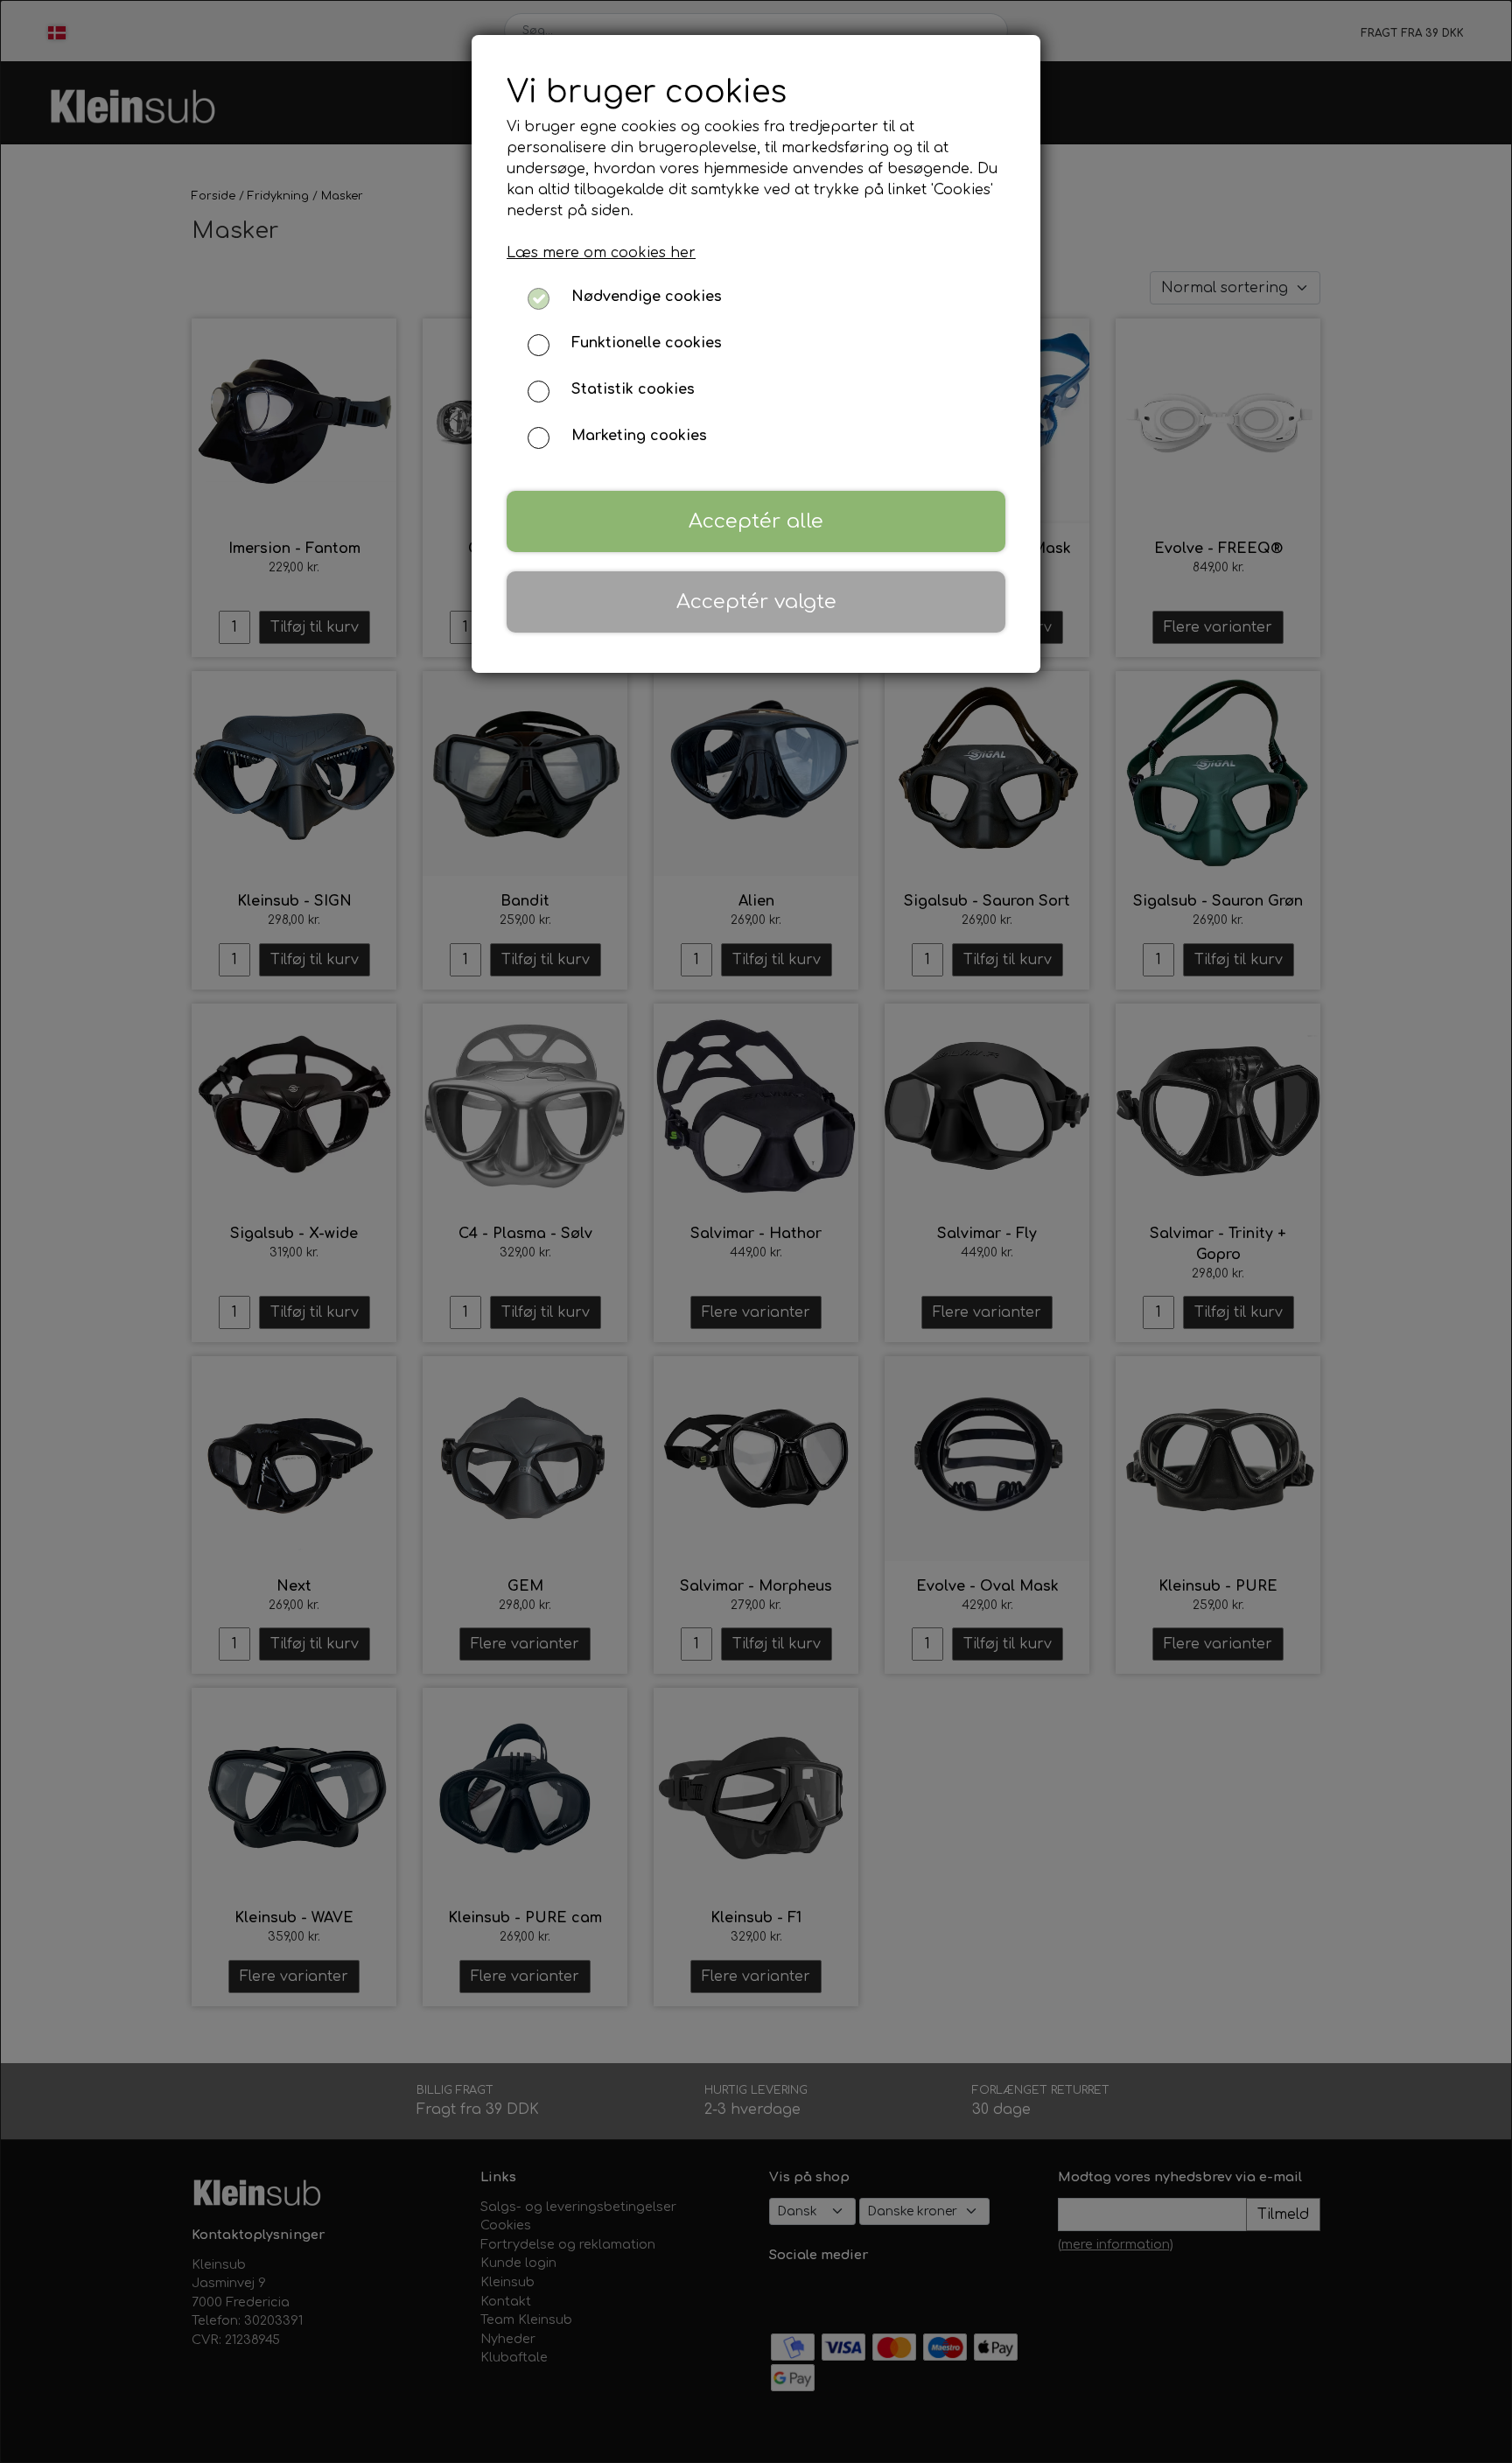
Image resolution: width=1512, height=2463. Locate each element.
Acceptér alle (756, 521)
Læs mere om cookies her (601, 253)
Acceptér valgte (756, 602)
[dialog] (756, 1231)
